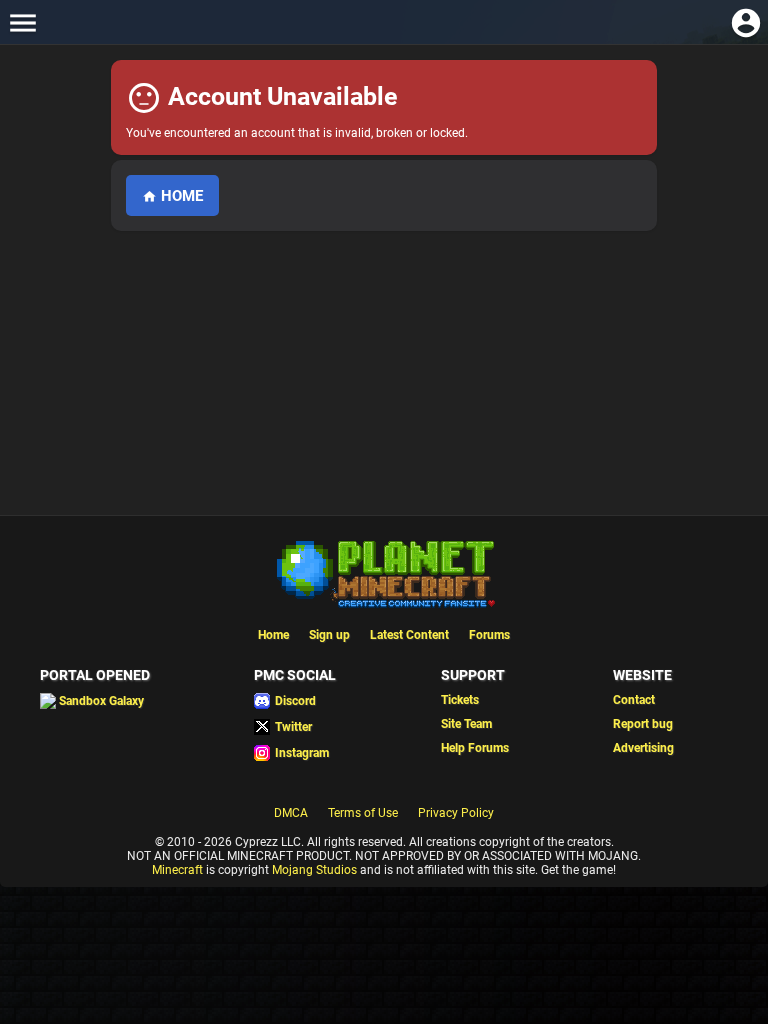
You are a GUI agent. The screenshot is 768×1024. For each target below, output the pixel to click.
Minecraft (177, 870)
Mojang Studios (314, 870)
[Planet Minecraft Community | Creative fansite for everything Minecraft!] (384, 572)
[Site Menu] (22, 22)
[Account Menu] (745, 22)
